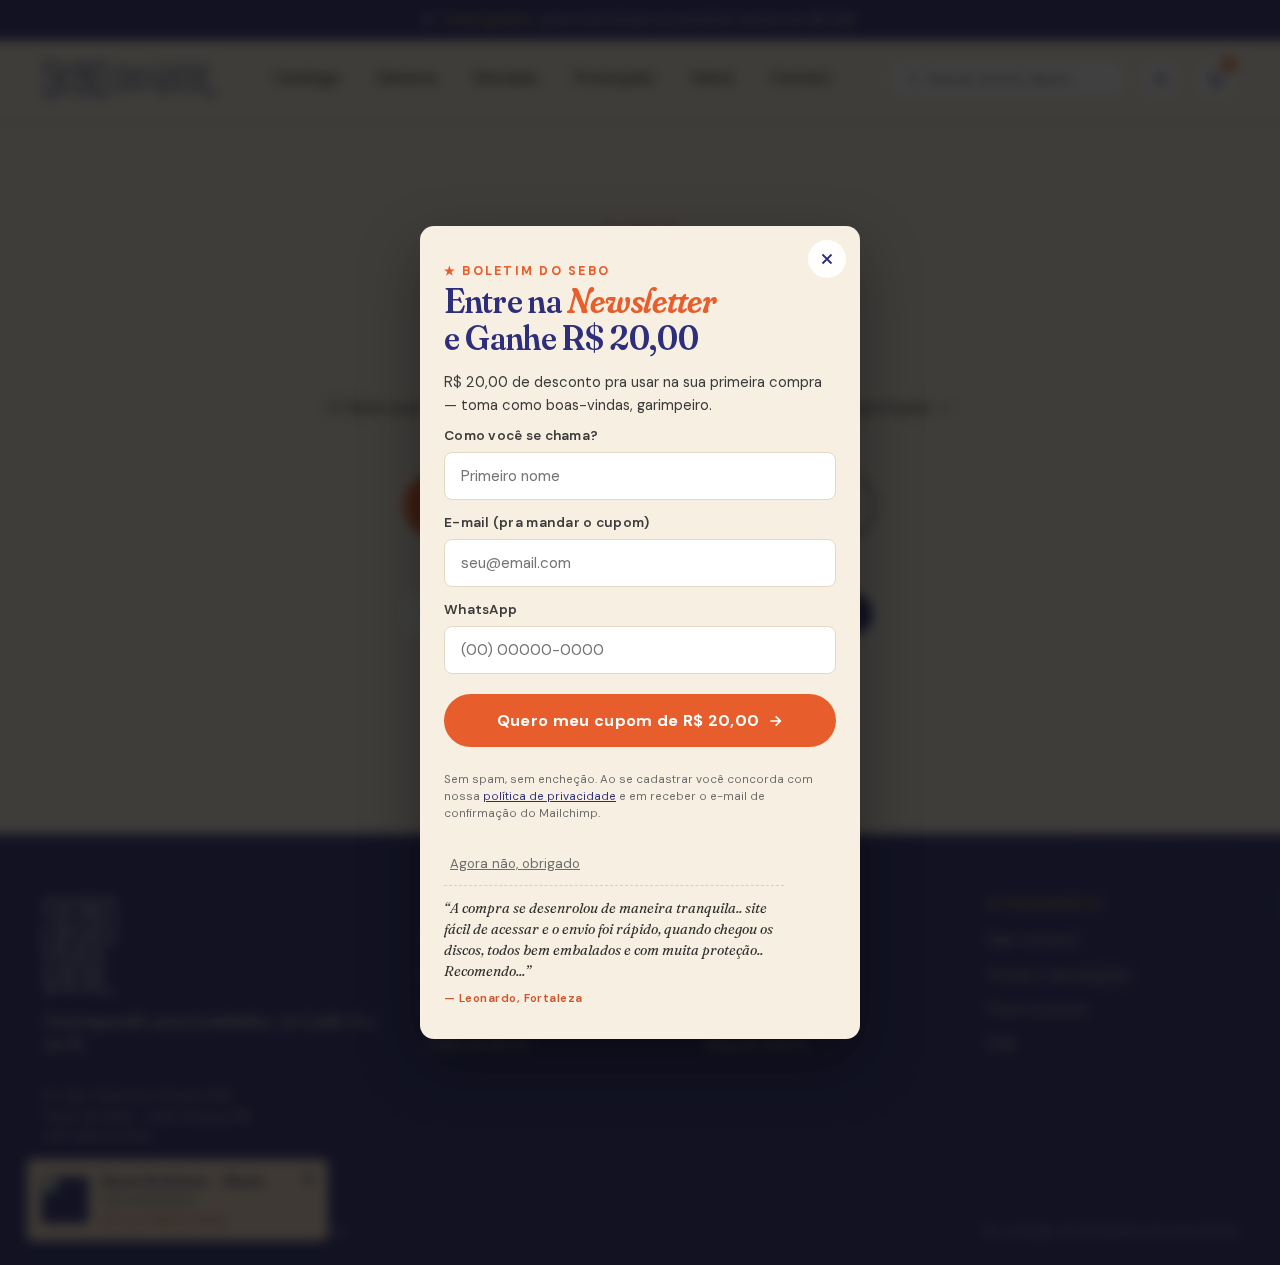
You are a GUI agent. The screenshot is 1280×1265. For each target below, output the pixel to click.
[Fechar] (827, 259)
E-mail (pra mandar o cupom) (546, 522)
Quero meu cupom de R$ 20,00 (628, 720)
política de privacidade (549, 796)
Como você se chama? (521, 435)
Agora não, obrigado (515, 863)
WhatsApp (480, 609)
